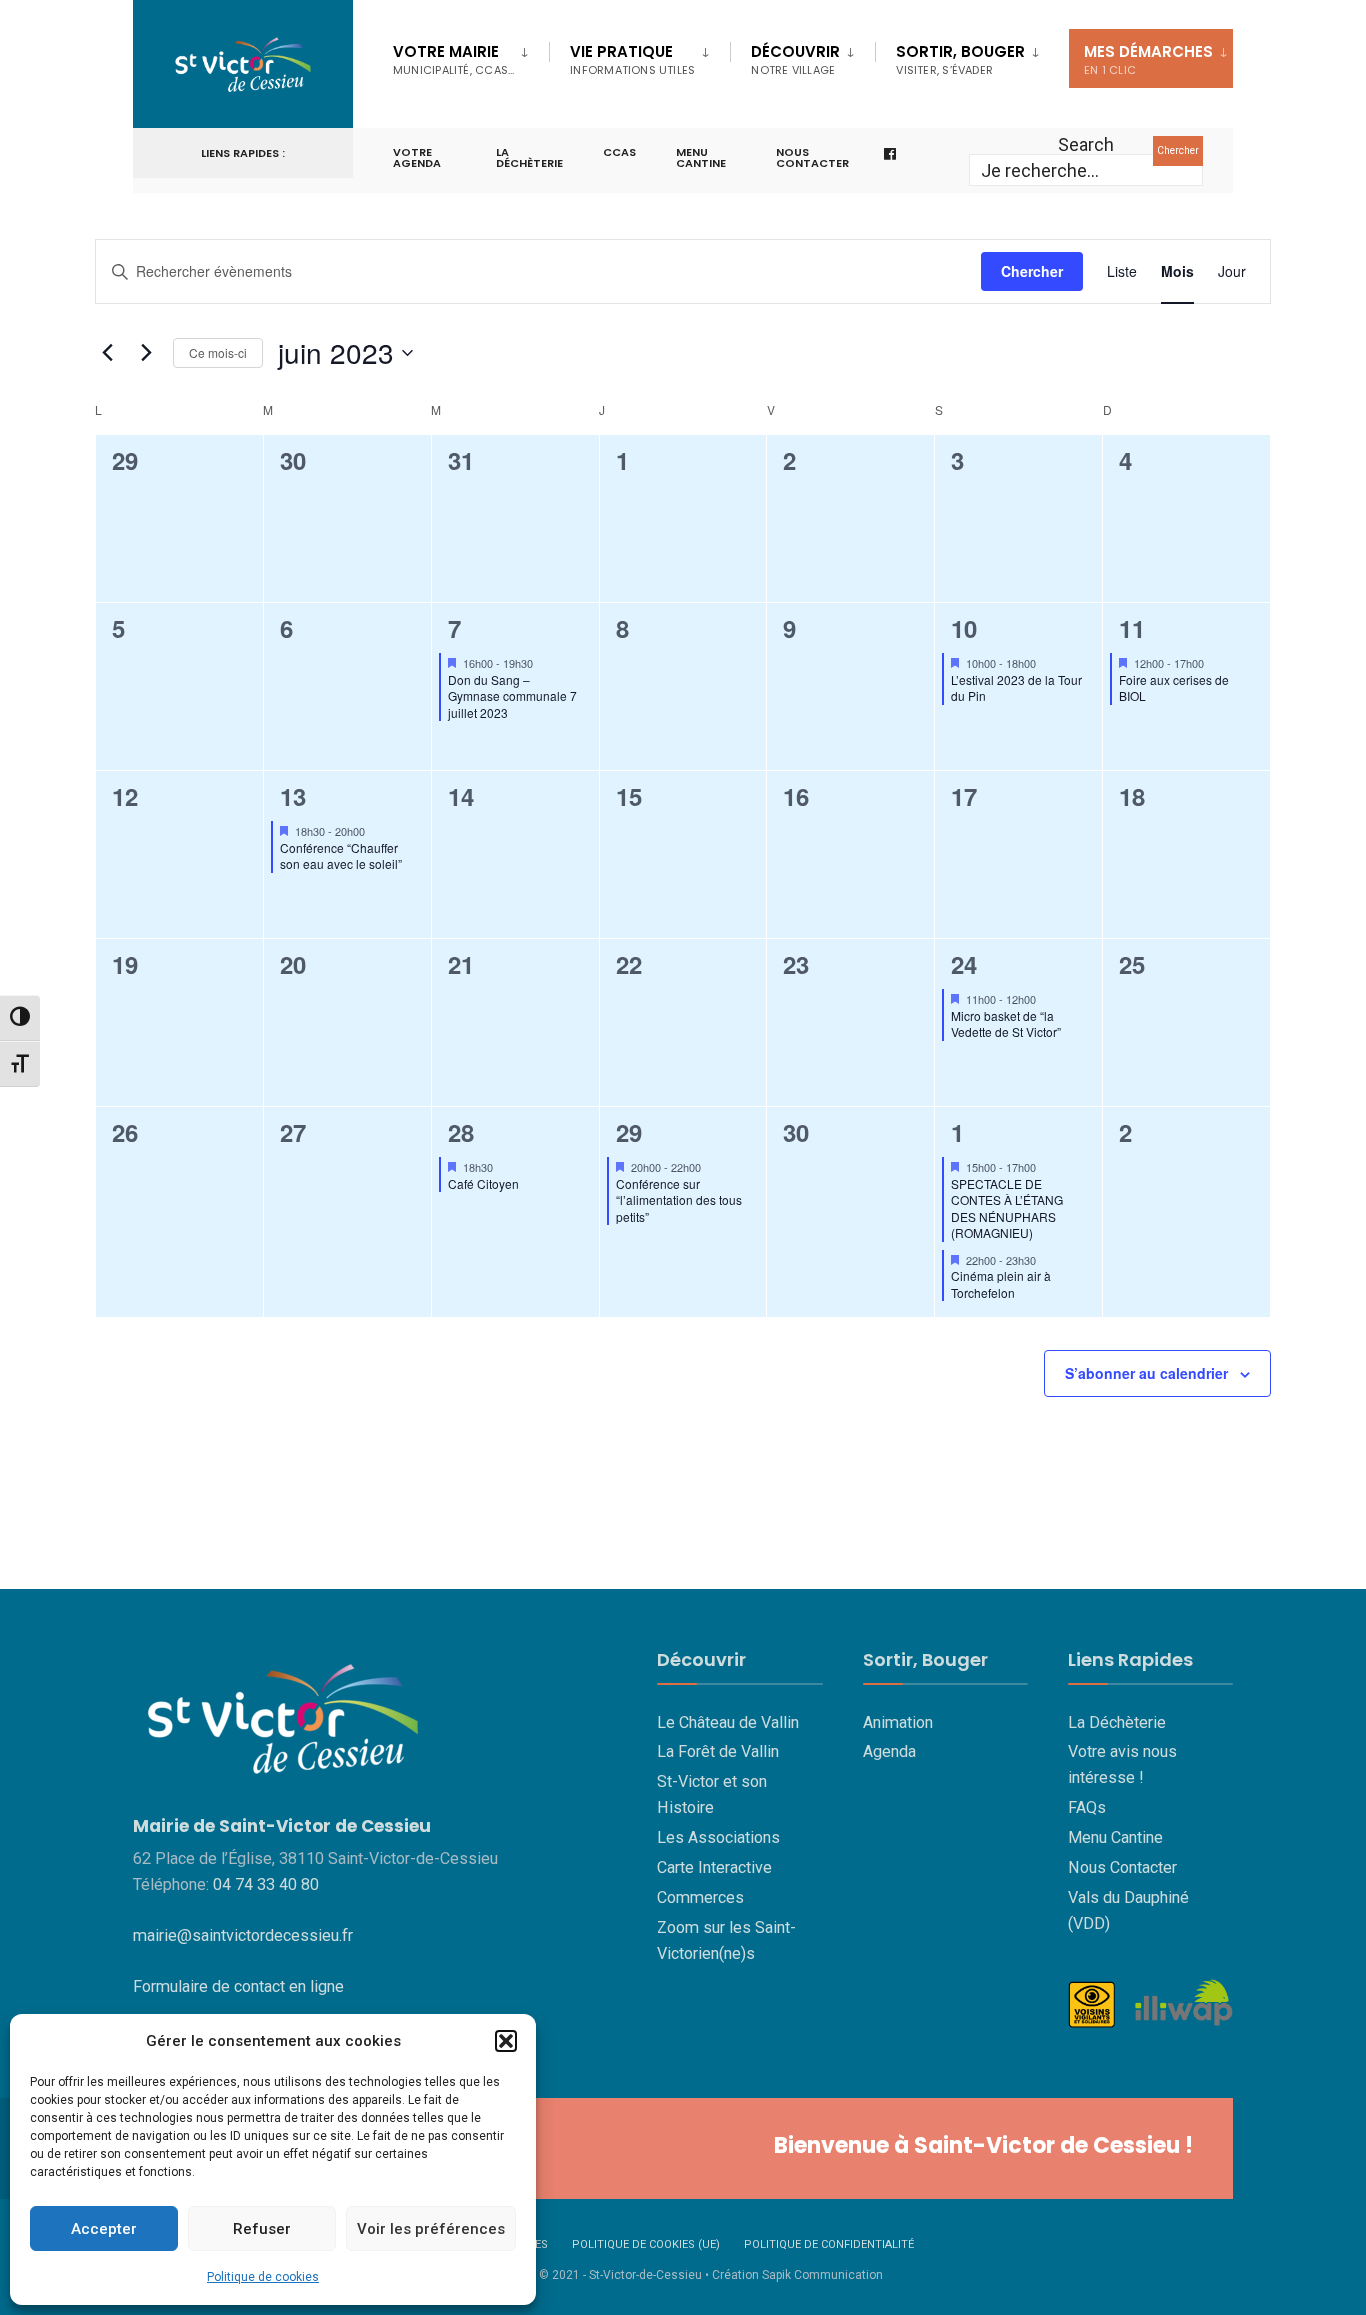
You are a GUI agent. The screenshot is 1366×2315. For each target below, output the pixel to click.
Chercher (1178, 150)
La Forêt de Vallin (718, 1751)
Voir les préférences (431, 2229)
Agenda (889, 1751)
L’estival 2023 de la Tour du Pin (1016, 688)
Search (1086, 144)
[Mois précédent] (107, 353)
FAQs (1087, 1807)
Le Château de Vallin (728, 1722)
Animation (898, 1722)
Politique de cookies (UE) (646, 2244)
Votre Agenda (417, 157)
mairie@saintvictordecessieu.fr (243, 1935)
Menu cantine (701, 157)
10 (964, 628)
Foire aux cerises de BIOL (1174, 688)
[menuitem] (471, 56)
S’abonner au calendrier (1146, 1373)
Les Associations (718, 1837)
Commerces (700, 1897)
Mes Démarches (1148, 59)
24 (964, 964)
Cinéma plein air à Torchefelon (1001, 1284)
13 (293, 796)
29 (629, 1132)
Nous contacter (812, 157)
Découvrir (795, 59)
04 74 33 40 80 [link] (266, 1884)
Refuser (262, 2229)
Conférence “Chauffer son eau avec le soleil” (341, 856)
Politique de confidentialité (829, 2244)
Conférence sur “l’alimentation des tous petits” (679, 1200)
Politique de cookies (263, 2277)
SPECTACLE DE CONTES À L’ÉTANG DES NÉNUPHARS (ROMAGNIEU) (1007, 1208)
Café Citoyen (483, 1183)
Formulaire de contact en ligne (238, 1986)
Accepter (104, 2229)
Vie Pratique (632, 59)
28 (461, 1132)
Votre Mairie (453, 59)
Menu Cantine (1115, 1837)
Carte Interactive (714, 1867)
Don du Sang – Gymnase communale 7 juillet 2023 (512, 696)
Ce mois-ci (218, 352)
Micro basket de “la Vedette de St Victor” (1006, 1024)
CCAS (619, 152)
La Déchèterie (529, 157)
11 (1132, 628)
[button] (506, 2041)
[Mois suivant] (146, 353)
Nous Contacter (1122, 1867)
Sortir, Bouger (960, 59)
